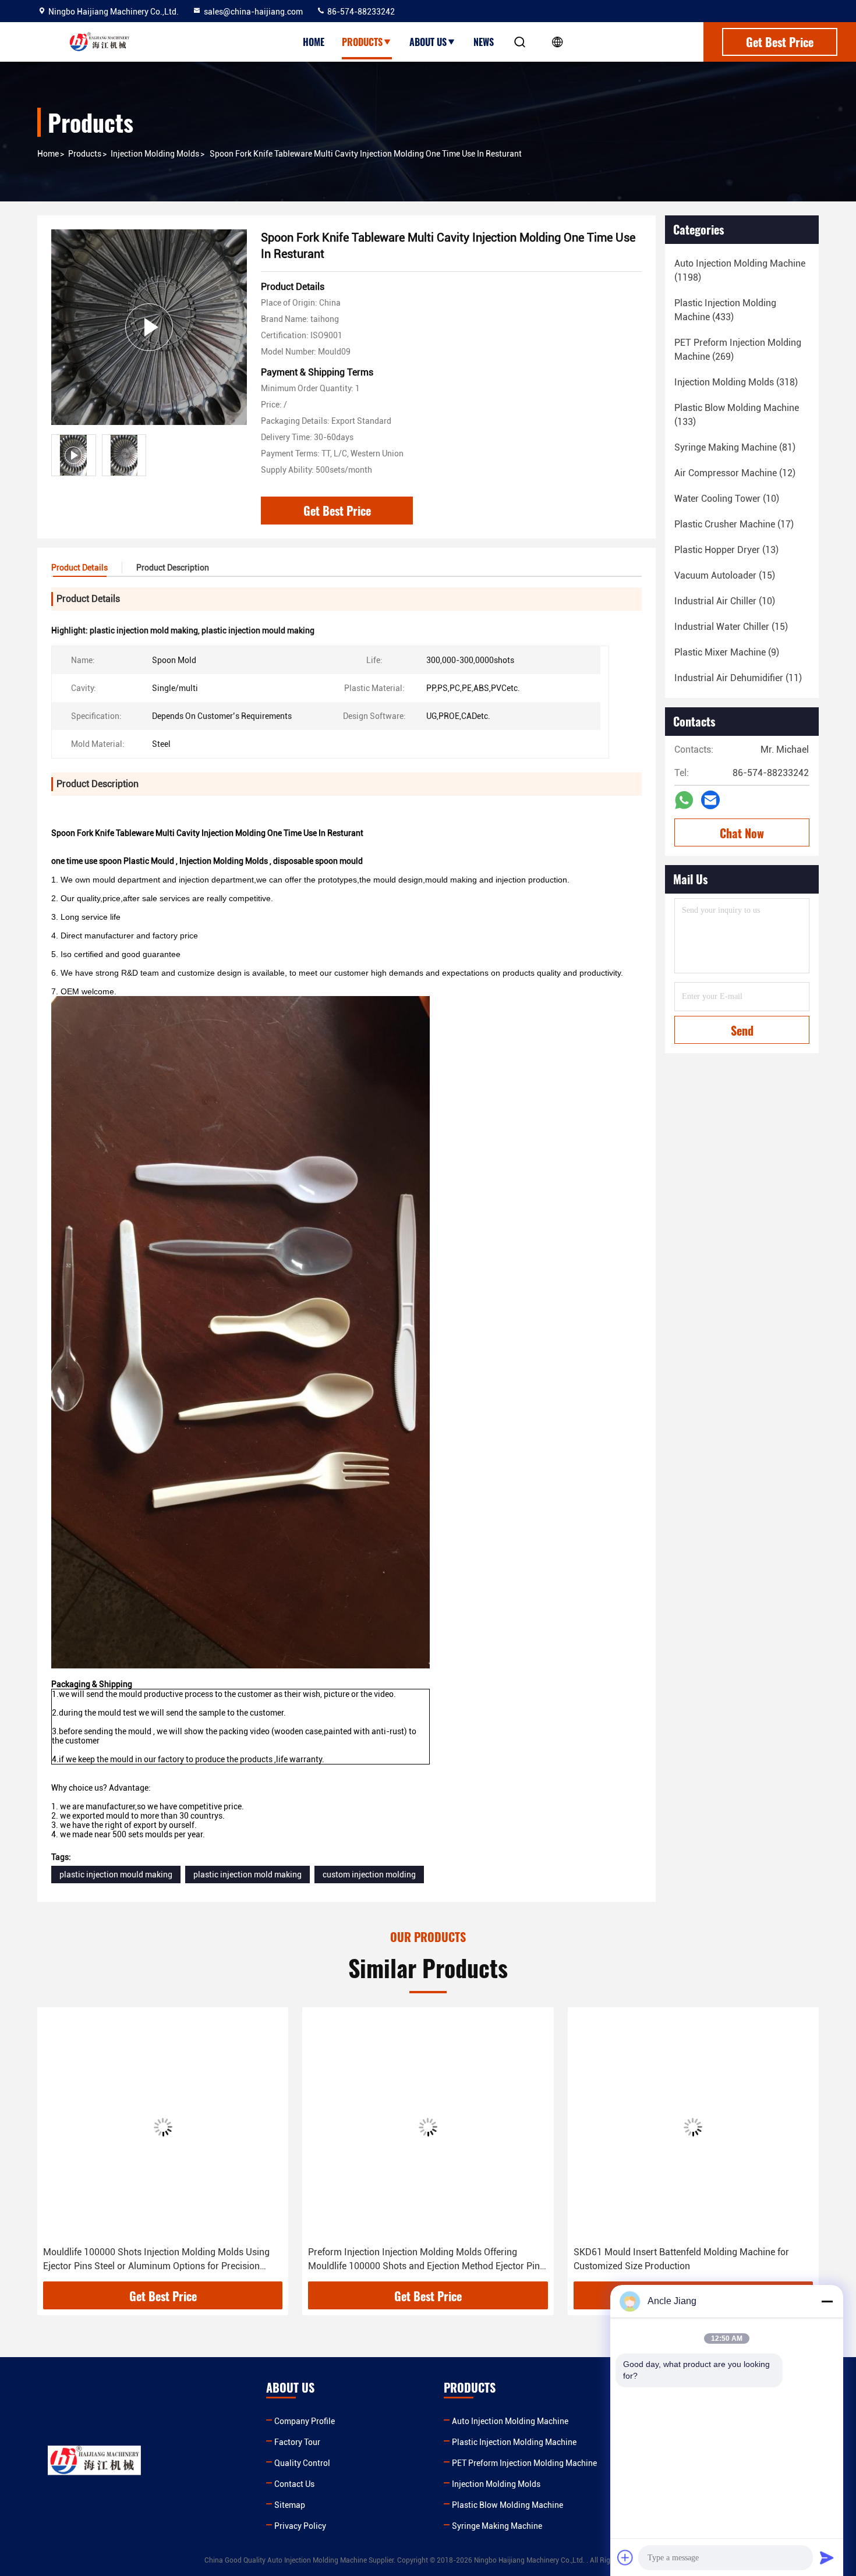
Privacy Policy (300, 2526)
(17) (734, 524)
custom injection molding (369, 1875)
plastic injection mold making (247, 1875)
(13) (726, 550)
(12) (735, 473)
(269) (738, 350)
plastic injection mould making (116, 1875)
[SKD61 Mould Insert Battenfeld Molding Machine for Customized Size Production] (693, 2127)
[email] (710, 800)
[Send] (827, 2557)
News (484, 42)
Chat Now (742, 833)
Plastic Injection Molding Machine (514, 2442)
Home (314, 42)
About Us (428, 42)
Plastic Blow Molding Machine (507, 2505)
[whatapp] (684, 800)
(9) (727, 652)
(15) (725, 575)
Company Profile (305, 2421)
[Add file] (625, 2557)
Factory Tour (297, 2442)
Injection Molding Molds (155, 154)
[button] (58, 2149)
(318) (736, 382)
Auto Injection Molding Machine (510, 2421)
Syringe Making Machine (497, 2526)
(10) (727, 499)
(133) (737, 415)
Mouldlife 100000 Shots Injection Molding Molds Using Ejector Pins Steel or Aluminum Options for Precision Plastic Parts (156, 2260)
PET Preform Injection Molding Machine (524, 2463)
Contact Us (294, 2484)
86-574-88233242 (360, 12)
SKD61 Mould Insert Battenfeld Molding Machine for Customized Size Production (681, 2259)
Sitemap (290, 2505)
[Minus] (827, 2301)
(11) (738, 678)
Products (362, 42)
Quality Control (302, 2463)
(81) (735, 447)
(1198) (740, 270)
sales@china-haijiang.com (253, 12)
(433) (725, 310)
